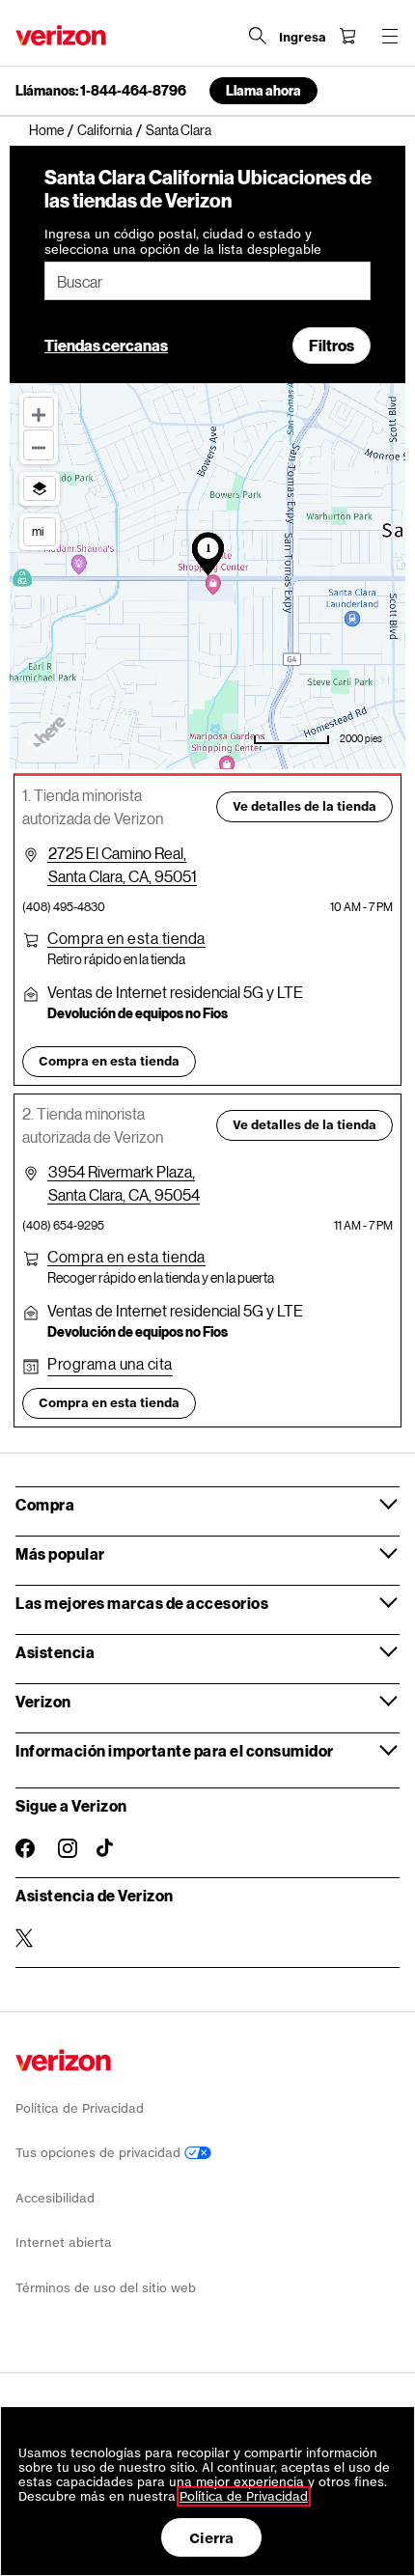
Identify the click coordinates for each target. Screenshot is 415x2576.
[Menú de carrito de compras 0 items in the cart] (347, 36)
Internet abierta (64, 2243)
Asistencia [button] (55, 1652)
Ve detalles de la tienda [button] (304, 806)
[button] (126, 938)
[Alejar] (39, 445)
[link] (53, 130)
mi (38, 531)
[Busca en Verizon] (258, 36)
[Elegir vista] (40, 488)
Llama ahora (263, 90)
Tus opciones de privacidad (100, 2153)
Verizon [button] (43, 1701)
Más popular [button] (60, 1553)
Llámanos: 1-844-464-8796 (101, 91)
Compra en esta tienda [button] (109, 1061)
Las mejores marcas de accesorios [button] (142, 1603)
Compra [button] (45, 1504)
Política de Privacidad (80, 2108)
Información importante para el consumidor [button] (175, 1750)
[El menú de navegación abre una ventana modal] (390, 36)
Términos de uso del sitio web (106, 2288)
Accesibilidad (55, 2198)
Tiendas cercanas (106, 345)
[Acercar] (39, 412)
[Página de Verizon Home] (61, 35)
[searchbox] (207, 281)
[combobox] (207, 281)
